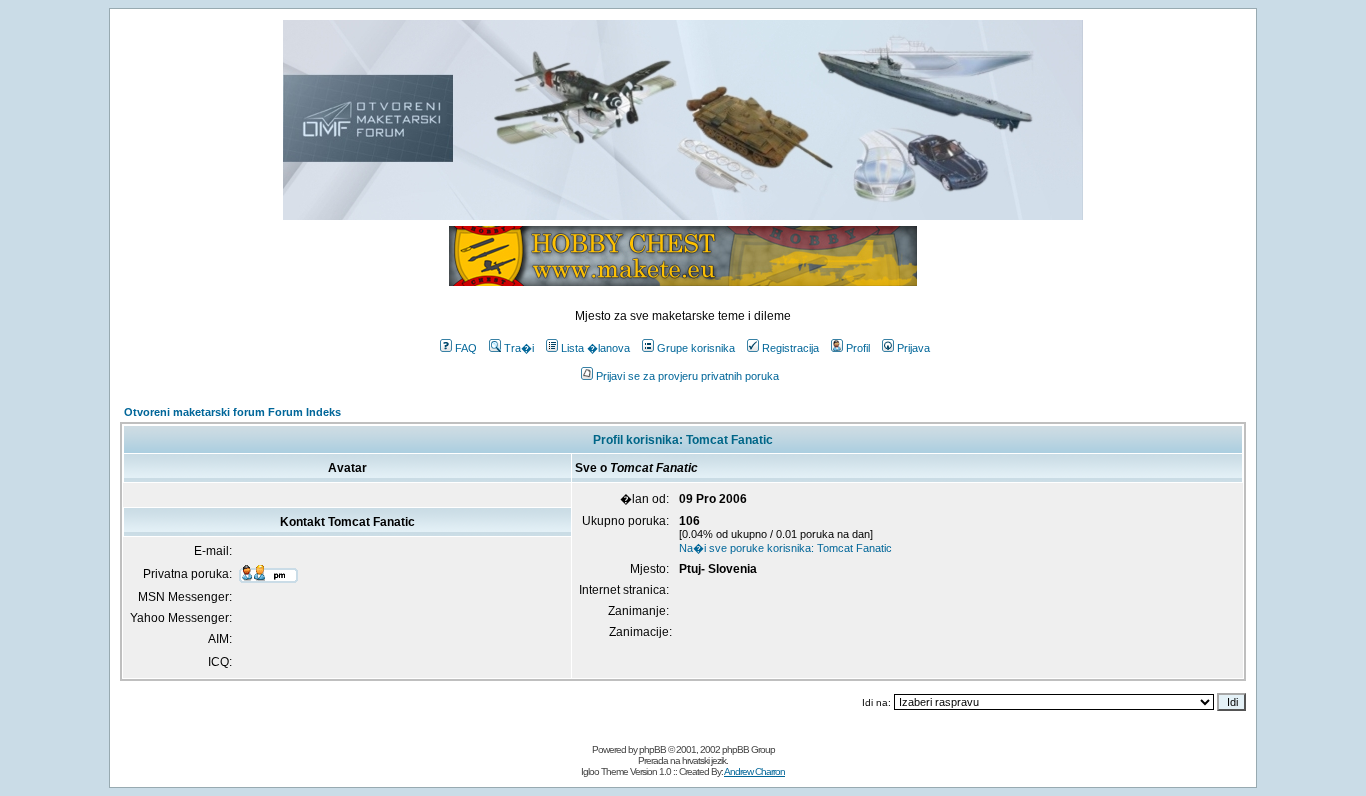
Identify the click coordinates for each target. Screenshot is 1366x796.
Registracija (790, 348)
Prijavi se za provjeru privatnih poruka (687, 376)
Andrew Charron (754, 771)
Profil (858, 348)
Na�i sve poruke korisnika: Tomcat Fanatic (785, 548)
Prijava (913, 348)
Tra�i (519, 348)
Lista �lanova (595, 348)
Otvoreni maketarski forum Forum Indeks (232, 412)
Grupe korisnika (696, 348)
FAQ (466, 348)
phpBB (652, 749)
